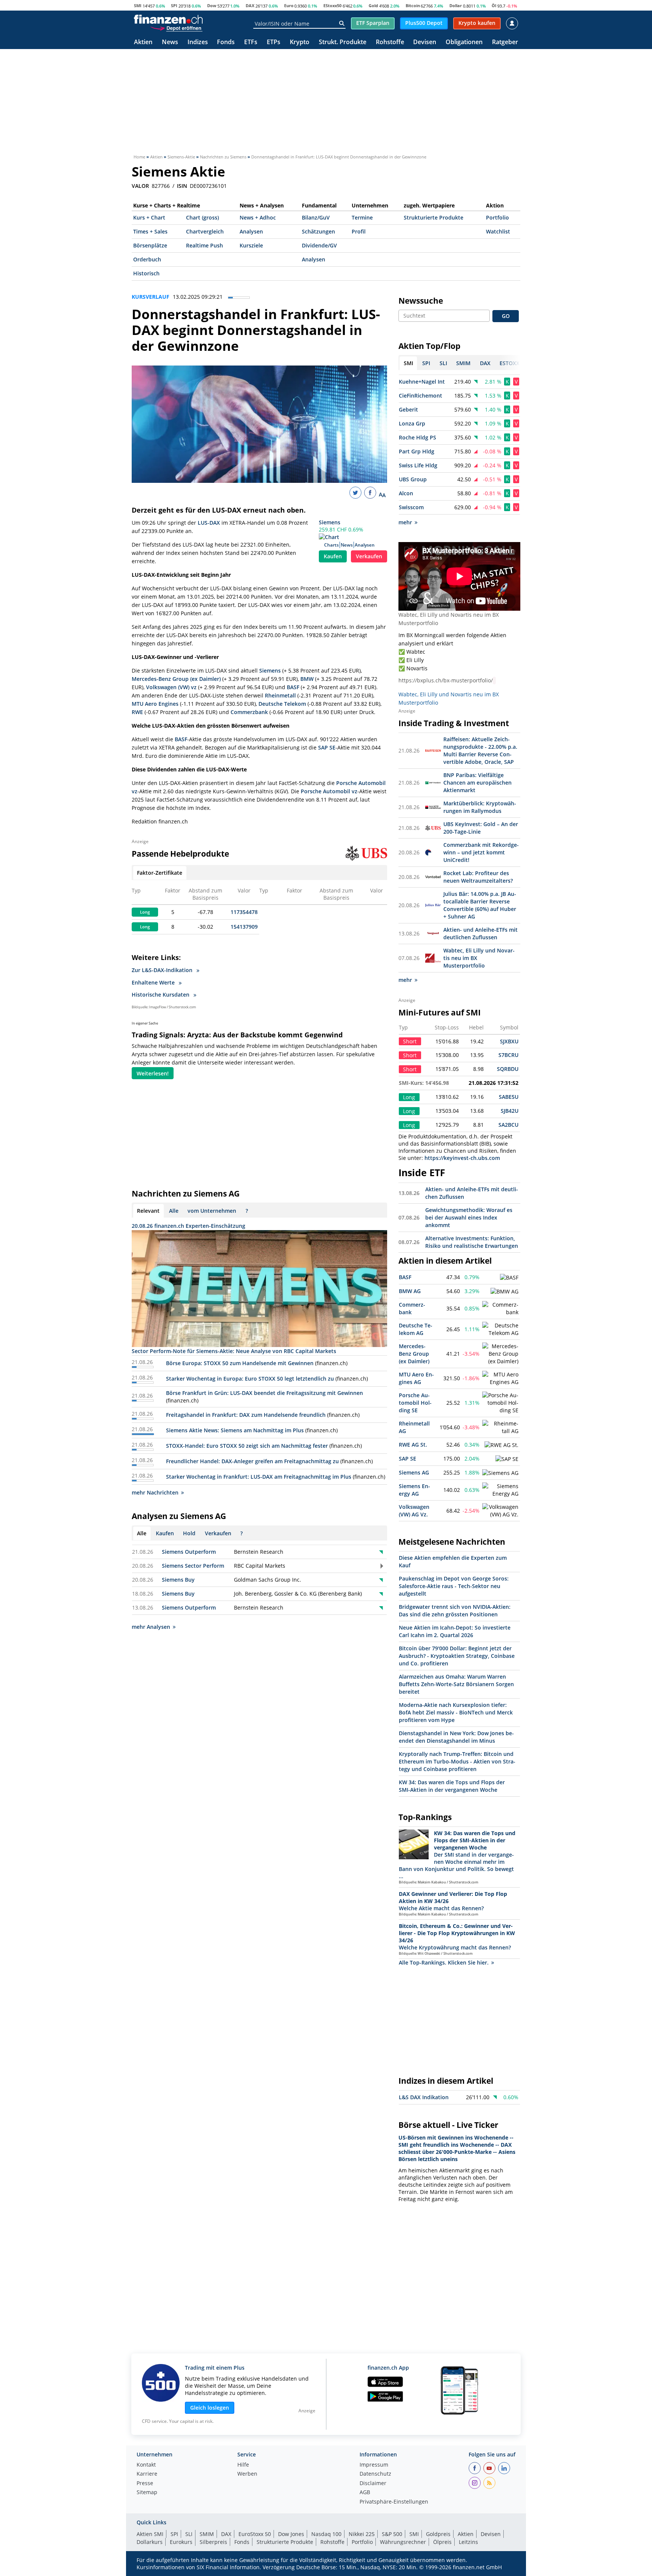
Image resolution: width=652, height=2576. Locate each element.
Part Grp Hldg (417, 451)
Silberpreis (213, 2542)
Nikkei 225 (362, 2534)
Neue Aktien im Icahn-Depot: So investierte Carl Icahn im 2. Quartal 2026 (455, 1631)
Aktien (143, 42)
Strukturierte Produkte (434, 217)
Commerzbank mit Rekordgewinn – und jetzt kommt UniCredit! (481, 852)
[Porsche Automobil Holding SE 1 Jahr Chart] (501, 1403)
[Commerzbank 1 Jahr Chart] (501, 1309)
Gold (373, 5)
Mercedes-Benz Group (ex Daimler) (176, 679)
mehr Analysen (151, 1627)
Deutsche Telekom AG (416, 1329)
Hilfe (243, 2465)
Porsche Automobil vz (329, 791)
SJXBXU (509, 1041)
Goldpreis (438, 2534)
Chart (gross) (202, 217)
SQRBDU (508, 1069)
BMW (307, 679)
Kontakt (146, 2465)
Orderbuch (147, 259)
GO (506, 316)
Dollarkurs (150, 2542)
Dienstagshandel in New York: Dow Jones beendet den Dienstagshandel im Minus (456, 1737)
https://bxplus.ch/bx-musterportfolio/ (446, 680)
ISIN (182, 186)
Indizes (198, 42)
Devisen (425, 42)
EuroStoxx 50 (255, 2534)
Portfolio (497, 217)
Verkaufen (369, 556)
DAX (250, 5)
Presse (145, 2484)
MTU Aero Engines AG (416, 1378)
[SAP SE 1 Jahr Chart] (507, 1459)
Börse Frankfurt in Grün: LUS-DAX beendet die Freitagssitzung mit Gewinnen (264, 1393)
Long (145, 912)
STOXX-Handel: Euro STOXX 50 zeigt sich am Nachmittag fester (247, 1446)
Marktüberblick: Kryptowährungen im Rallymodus (480, 807)
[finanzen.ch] (168, 19)
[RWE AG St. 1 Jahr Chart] (501, 1445)
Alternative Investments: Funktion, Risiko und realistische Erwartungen (472, 1242)
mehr (405, 522)
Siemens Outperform (189, 1552)
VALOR (140, 186)
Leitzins (468, 2542)
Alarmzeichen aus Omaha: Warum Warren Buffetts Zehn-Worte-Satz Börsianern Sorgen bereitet (456, 1684)
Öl (494, 5)
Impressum (374, 2465)
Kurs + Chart (149, 217)
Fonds (226, 42)
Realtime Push (205, 245)
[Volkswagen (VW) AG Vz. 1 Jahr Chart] (501, 1511)
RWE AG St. (413, 1445)
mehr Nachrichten (155, 1492)
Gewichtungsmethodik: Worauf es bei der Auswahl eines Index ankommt (469, 1217)
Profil (359, 231)
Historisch (146, 273)
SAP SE (327, 747)
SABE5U (509, 1097)
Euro (289, 5)
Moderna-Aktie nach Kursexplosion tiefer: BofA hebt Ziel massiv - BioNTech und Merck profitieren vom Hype (456, 1712)
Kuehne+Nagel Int (422, 382)
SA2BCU (508, 1125)
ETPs (274, 42)
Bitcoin (413, 5)
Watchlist (498, 231)
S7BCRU (508, 1055)
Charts (331, 545)
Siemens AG (414, 1472)
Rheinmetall (280, 695)
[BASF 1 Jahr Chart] (509, 1278)
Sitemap (147, 2493)
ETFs (251, 42)
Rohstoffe (390, 42)
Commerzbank (249, 712)
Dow (212, 5)
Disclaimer (373, 2484)
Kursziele (251, 245)
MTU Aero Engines (155, 704)
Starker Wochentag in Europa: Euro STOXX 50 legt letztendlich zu (250, 1379)
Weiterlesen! (153, 1073)
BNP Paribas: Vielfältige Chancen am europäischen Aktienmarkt (477, 783)
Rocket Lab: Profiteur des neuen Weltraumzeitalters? (478, 877)
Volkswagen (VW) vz (171, 687)
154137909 (244, 927)
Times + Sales (150, 231)
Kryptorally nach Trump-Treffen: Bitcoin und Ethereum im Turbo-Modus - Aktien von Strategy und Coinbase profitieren (457, 1761)
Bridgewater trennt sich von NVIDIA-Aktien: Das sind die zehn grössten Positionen (455, 1611)
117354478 (244, 912)
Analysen (251, 231)
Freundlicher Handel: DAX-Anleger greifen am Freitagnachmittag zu (252, 1461)
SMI (138, 5)
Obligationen (464, 42)
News (170, 42)
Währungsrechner (403, 2542)
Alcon (406, 493)
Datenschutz (375, 2474)
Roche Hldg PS (417, 437)
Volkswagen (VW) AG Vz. (414, 1511)
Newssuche (421, 301)
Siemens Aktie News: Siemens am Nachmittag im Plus (235, 1430)
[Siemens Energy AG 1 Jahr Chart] (501, 1490)
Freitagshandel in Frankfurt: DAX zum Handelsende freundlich (246, 1415)
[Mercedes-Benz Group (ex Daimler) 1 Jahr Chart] (501, 1354)
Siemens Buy (178, 1580)
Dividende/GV (319, 245)
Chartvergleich (205, 231)
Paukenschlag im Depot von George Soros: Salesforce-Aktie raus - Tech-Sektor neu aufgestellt (454, 1586)
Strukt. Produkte (343, 42)
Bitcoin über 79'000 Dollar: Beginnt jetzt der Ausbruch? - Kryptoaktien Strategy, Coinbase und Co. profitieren (457, 1656)
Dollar (456, 5)
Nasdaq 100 (326, 2534)
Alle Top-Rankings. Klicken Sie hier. (444, 1962)
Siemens (330, 522)
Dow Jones (291, 2534)
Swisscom (411, 507)
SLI (189, 2534)
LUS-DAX (209, 523)
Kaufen (333, 556)
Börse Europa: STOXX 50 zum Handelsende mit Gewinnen (240, 1363)
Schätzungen (318, 231)
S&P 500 (392, 2534)
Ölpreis (442, 2542)
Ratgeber (505, 42)
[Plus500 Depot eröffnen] (176, 28)
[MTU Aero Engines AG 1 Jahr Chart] (501, 1378)
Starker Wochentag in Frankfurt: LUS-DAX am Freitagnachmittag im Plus (259, 1477)
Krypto (300, 42)
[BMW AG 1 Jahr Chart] (504, 1292)
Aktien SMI (150, 2534)
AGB (365, 2493)
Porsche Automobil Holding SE (415, 1403)
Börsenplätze (150, 245)
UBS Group (413, 479)
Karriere (147, 2474)
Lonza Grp (412, 423)
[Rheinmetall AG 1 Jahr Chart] (501, 1427)
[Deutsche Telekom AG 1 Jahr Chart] (501, 1329)
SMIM (207, 2534)
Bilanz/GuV (316, 217)
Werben (247, 2474)
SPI (174, 5)
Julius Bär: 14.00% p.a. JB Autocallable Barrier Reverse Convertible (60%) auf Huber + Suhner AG (480, 905)
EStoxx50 (332, 5)
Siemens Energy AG (414, 1490)
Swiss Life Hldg (418, 465)
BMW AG (410, 1291)
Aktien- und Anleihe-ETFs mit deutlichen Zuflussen (481, 933)
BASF (293, 687)
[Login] (512, 23)
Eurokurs (181, 2542)
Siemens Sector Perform (193, 1566)
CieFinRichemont (421, 396)
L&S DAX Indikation (424, 2097)
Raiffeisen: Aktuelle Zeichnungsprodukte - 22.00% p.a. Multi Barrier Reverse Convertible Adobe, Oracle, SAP (480, 750)
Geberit (408, 409)
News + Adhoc (258, 217)
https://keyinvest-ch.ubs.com (462, 1158)
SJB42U (510, 1111)
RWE (137, 712)
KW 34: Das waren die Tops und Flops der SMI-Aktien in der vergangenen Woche (452, 1786)
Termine (362, 217)
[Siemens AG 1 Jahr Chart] (500, 1473)
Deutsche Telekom (282, 704)
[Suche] (342, 23)
